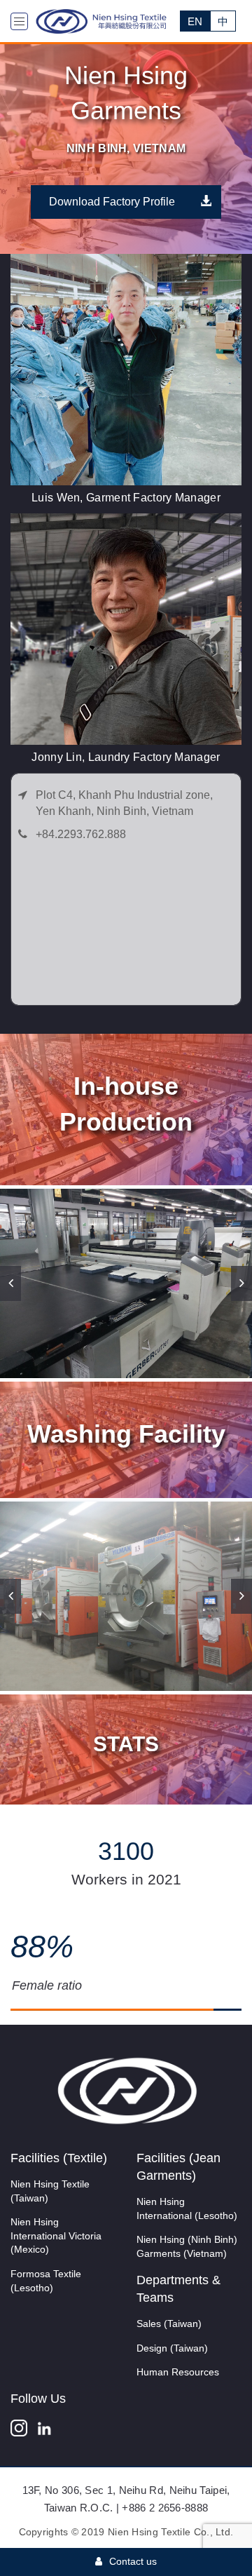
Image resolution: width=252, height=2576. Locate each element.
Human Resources (178, 2372)
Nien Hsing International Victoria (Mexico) (56, 2236)
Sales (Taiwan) (169, 2324)
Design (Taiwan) (172, 2348)
